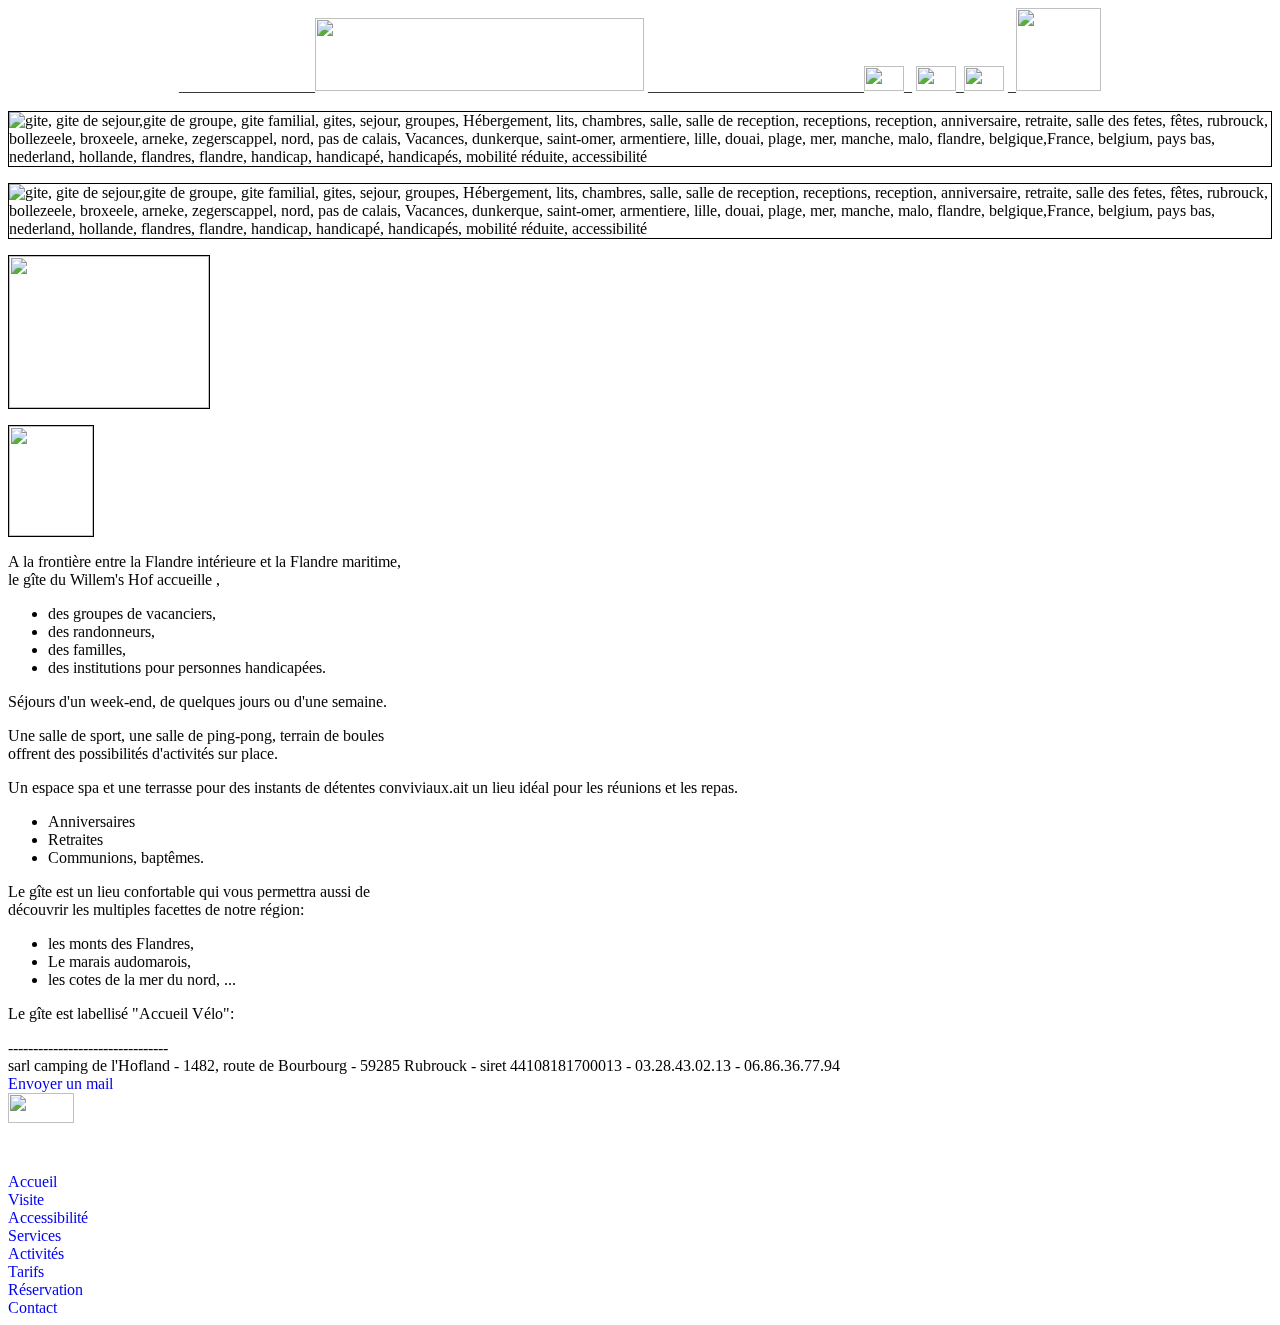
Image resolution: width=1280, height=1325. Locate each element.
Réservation (45, 1289)
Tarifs (26, 1271)
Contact (32, 1307)
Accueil (32, 1181)
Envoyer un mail (60, 1083)
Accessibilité (48, 1217)
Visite (26, 1199)
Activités (36, 1253)
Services (34, 1235)
